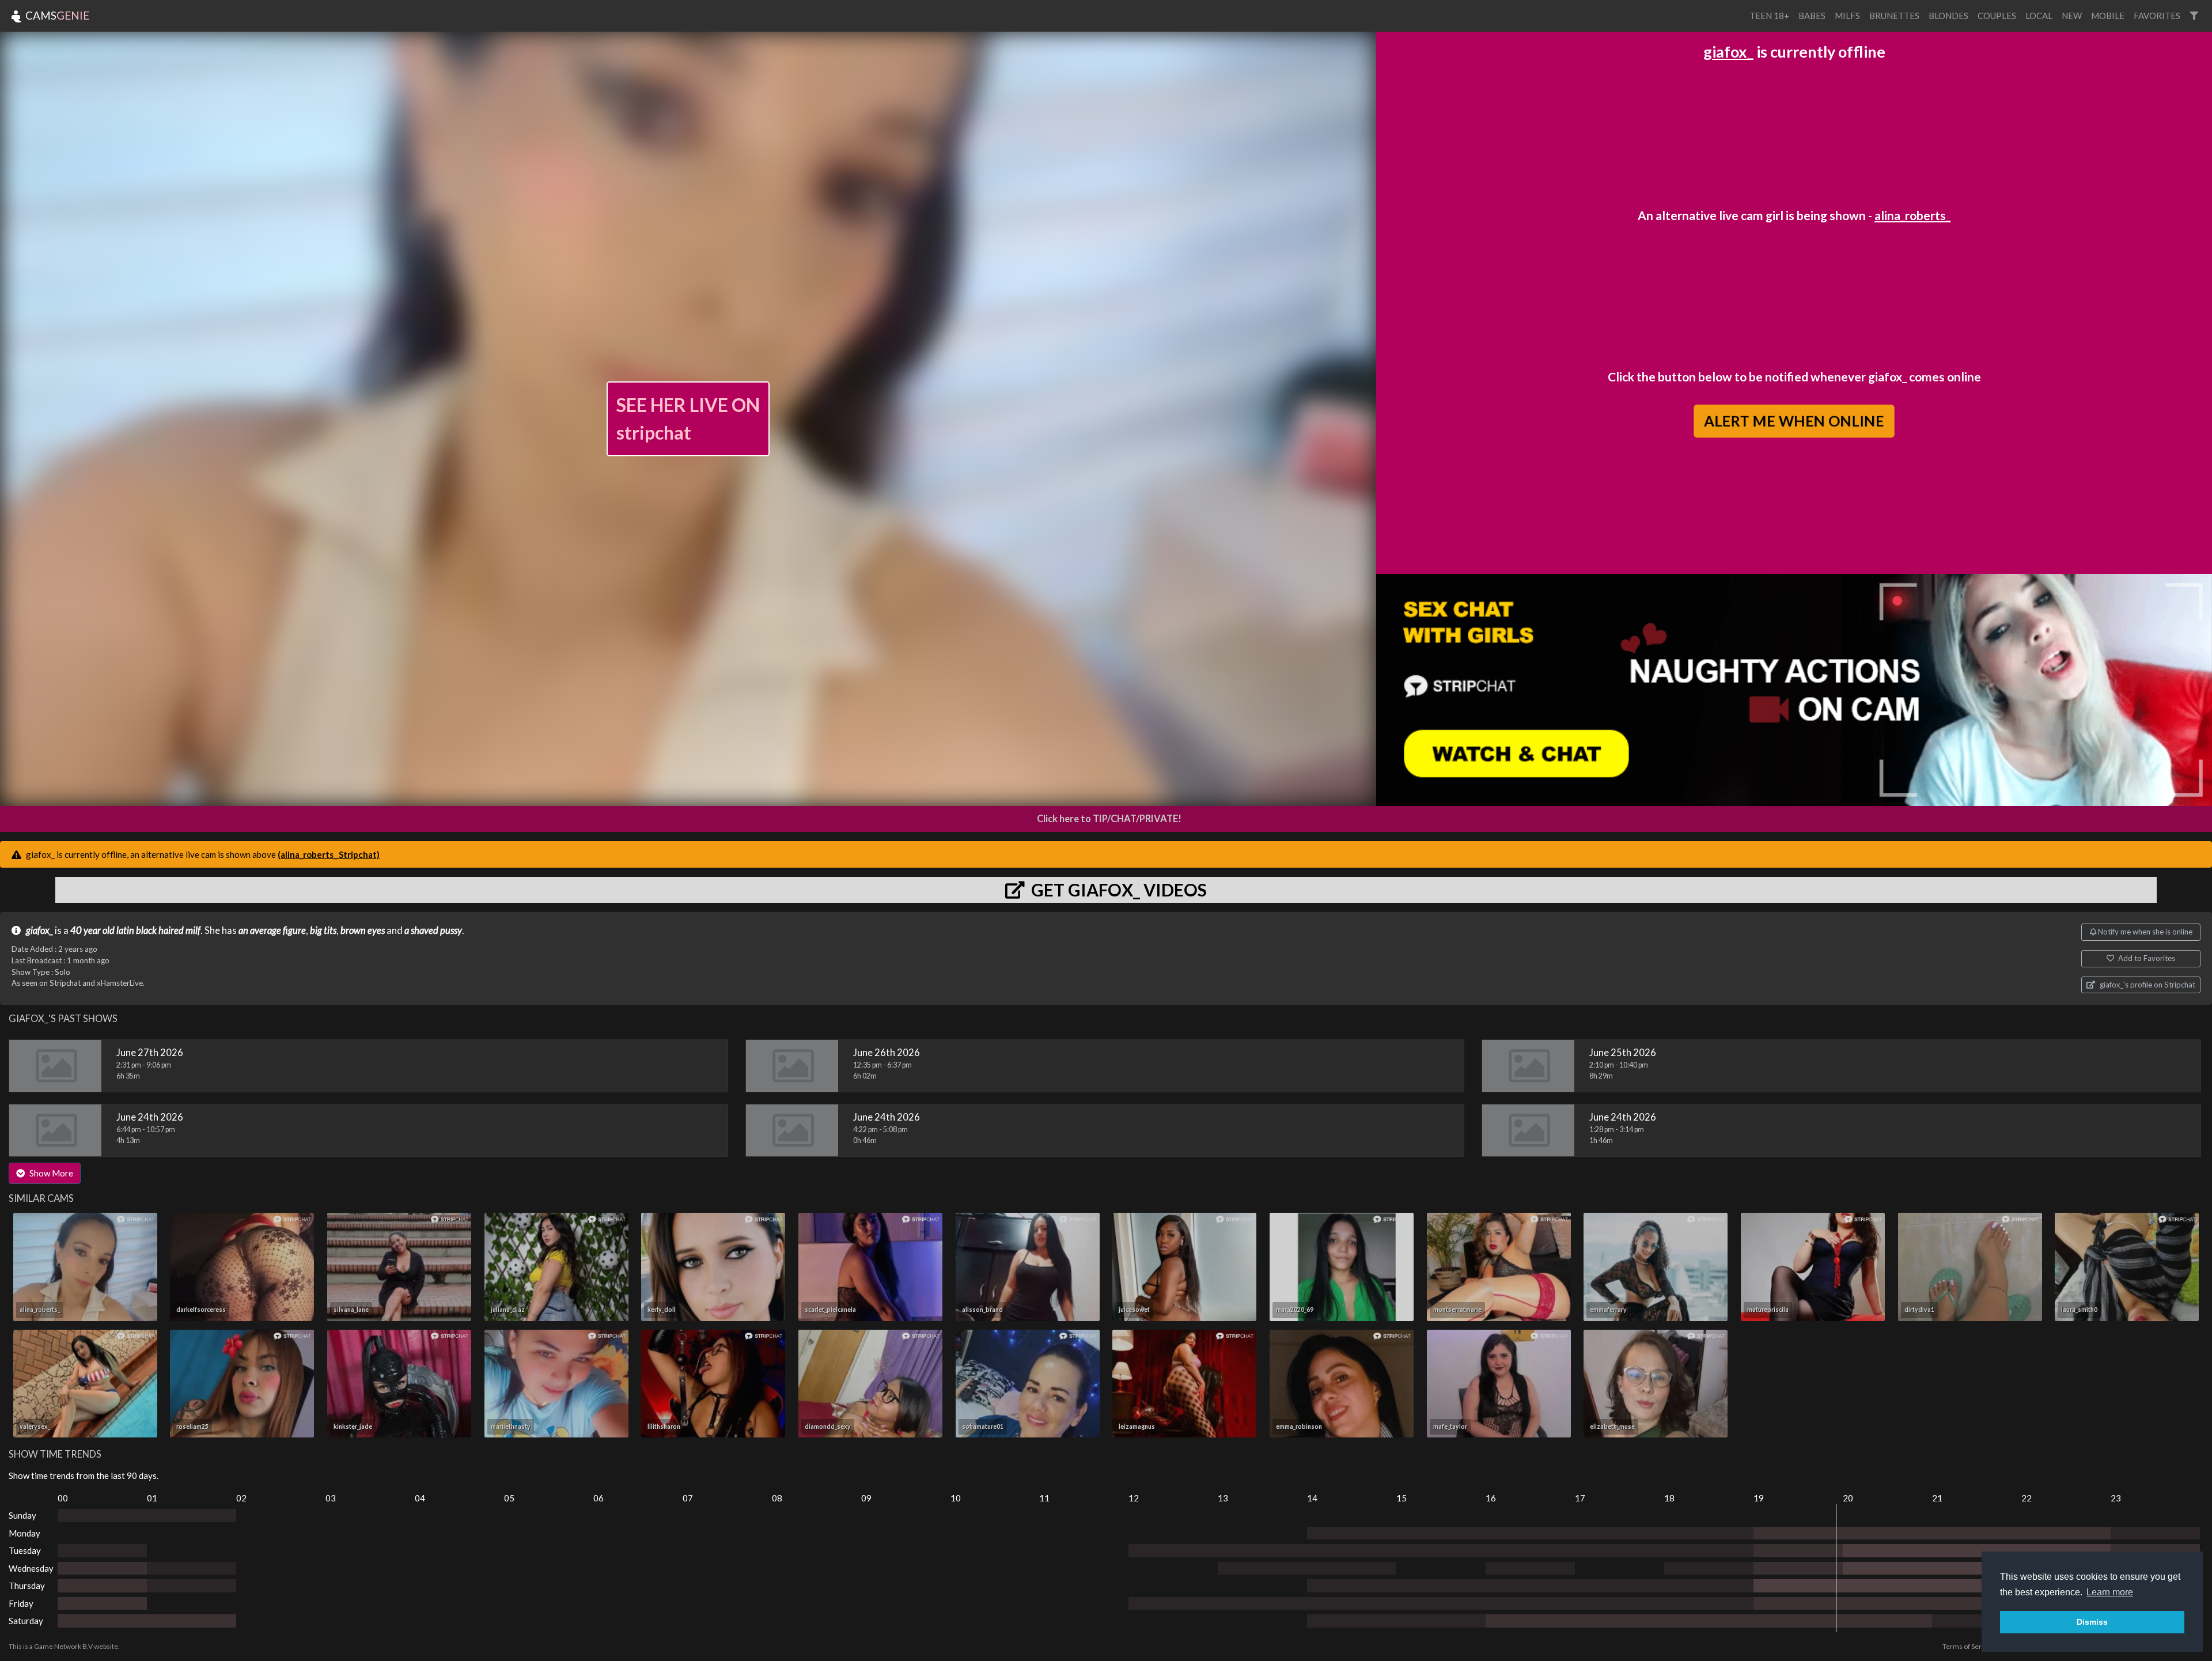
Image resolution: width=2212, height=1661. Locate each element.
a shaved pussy (433, 930)
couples (1997, 16)
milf (193, 930)
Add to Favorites (2146, 958)
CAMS (56, 15)
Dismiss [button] (2092, 1622)
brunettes (1894, 16)
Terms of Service (1968, 1646)
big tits (323, 930)
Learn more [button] (2110, 1592)
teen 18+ (1769, 16)
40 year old (92, 930)
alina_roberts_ (1912, 215)
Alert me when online (1794, 421)
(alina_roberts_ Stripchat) (329, 854)
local (2039, 16)
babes (1812, 16)
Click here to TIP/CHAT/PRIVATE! (1109, 819)
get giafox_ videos (1117, 890)
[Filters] (2194, 16)
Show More (50, 1173)
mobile (2108, 16)
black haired (160, 930)
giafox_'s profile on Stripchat (2147, 985)
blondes (1948, 16)
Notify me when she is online (2144, 932)
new (2072, 16)
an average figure (272, 930)
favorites (2157, 16)
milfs (1847, 16)
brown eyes (363, 930)
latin (125, 930)
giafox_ (1728, 52)
